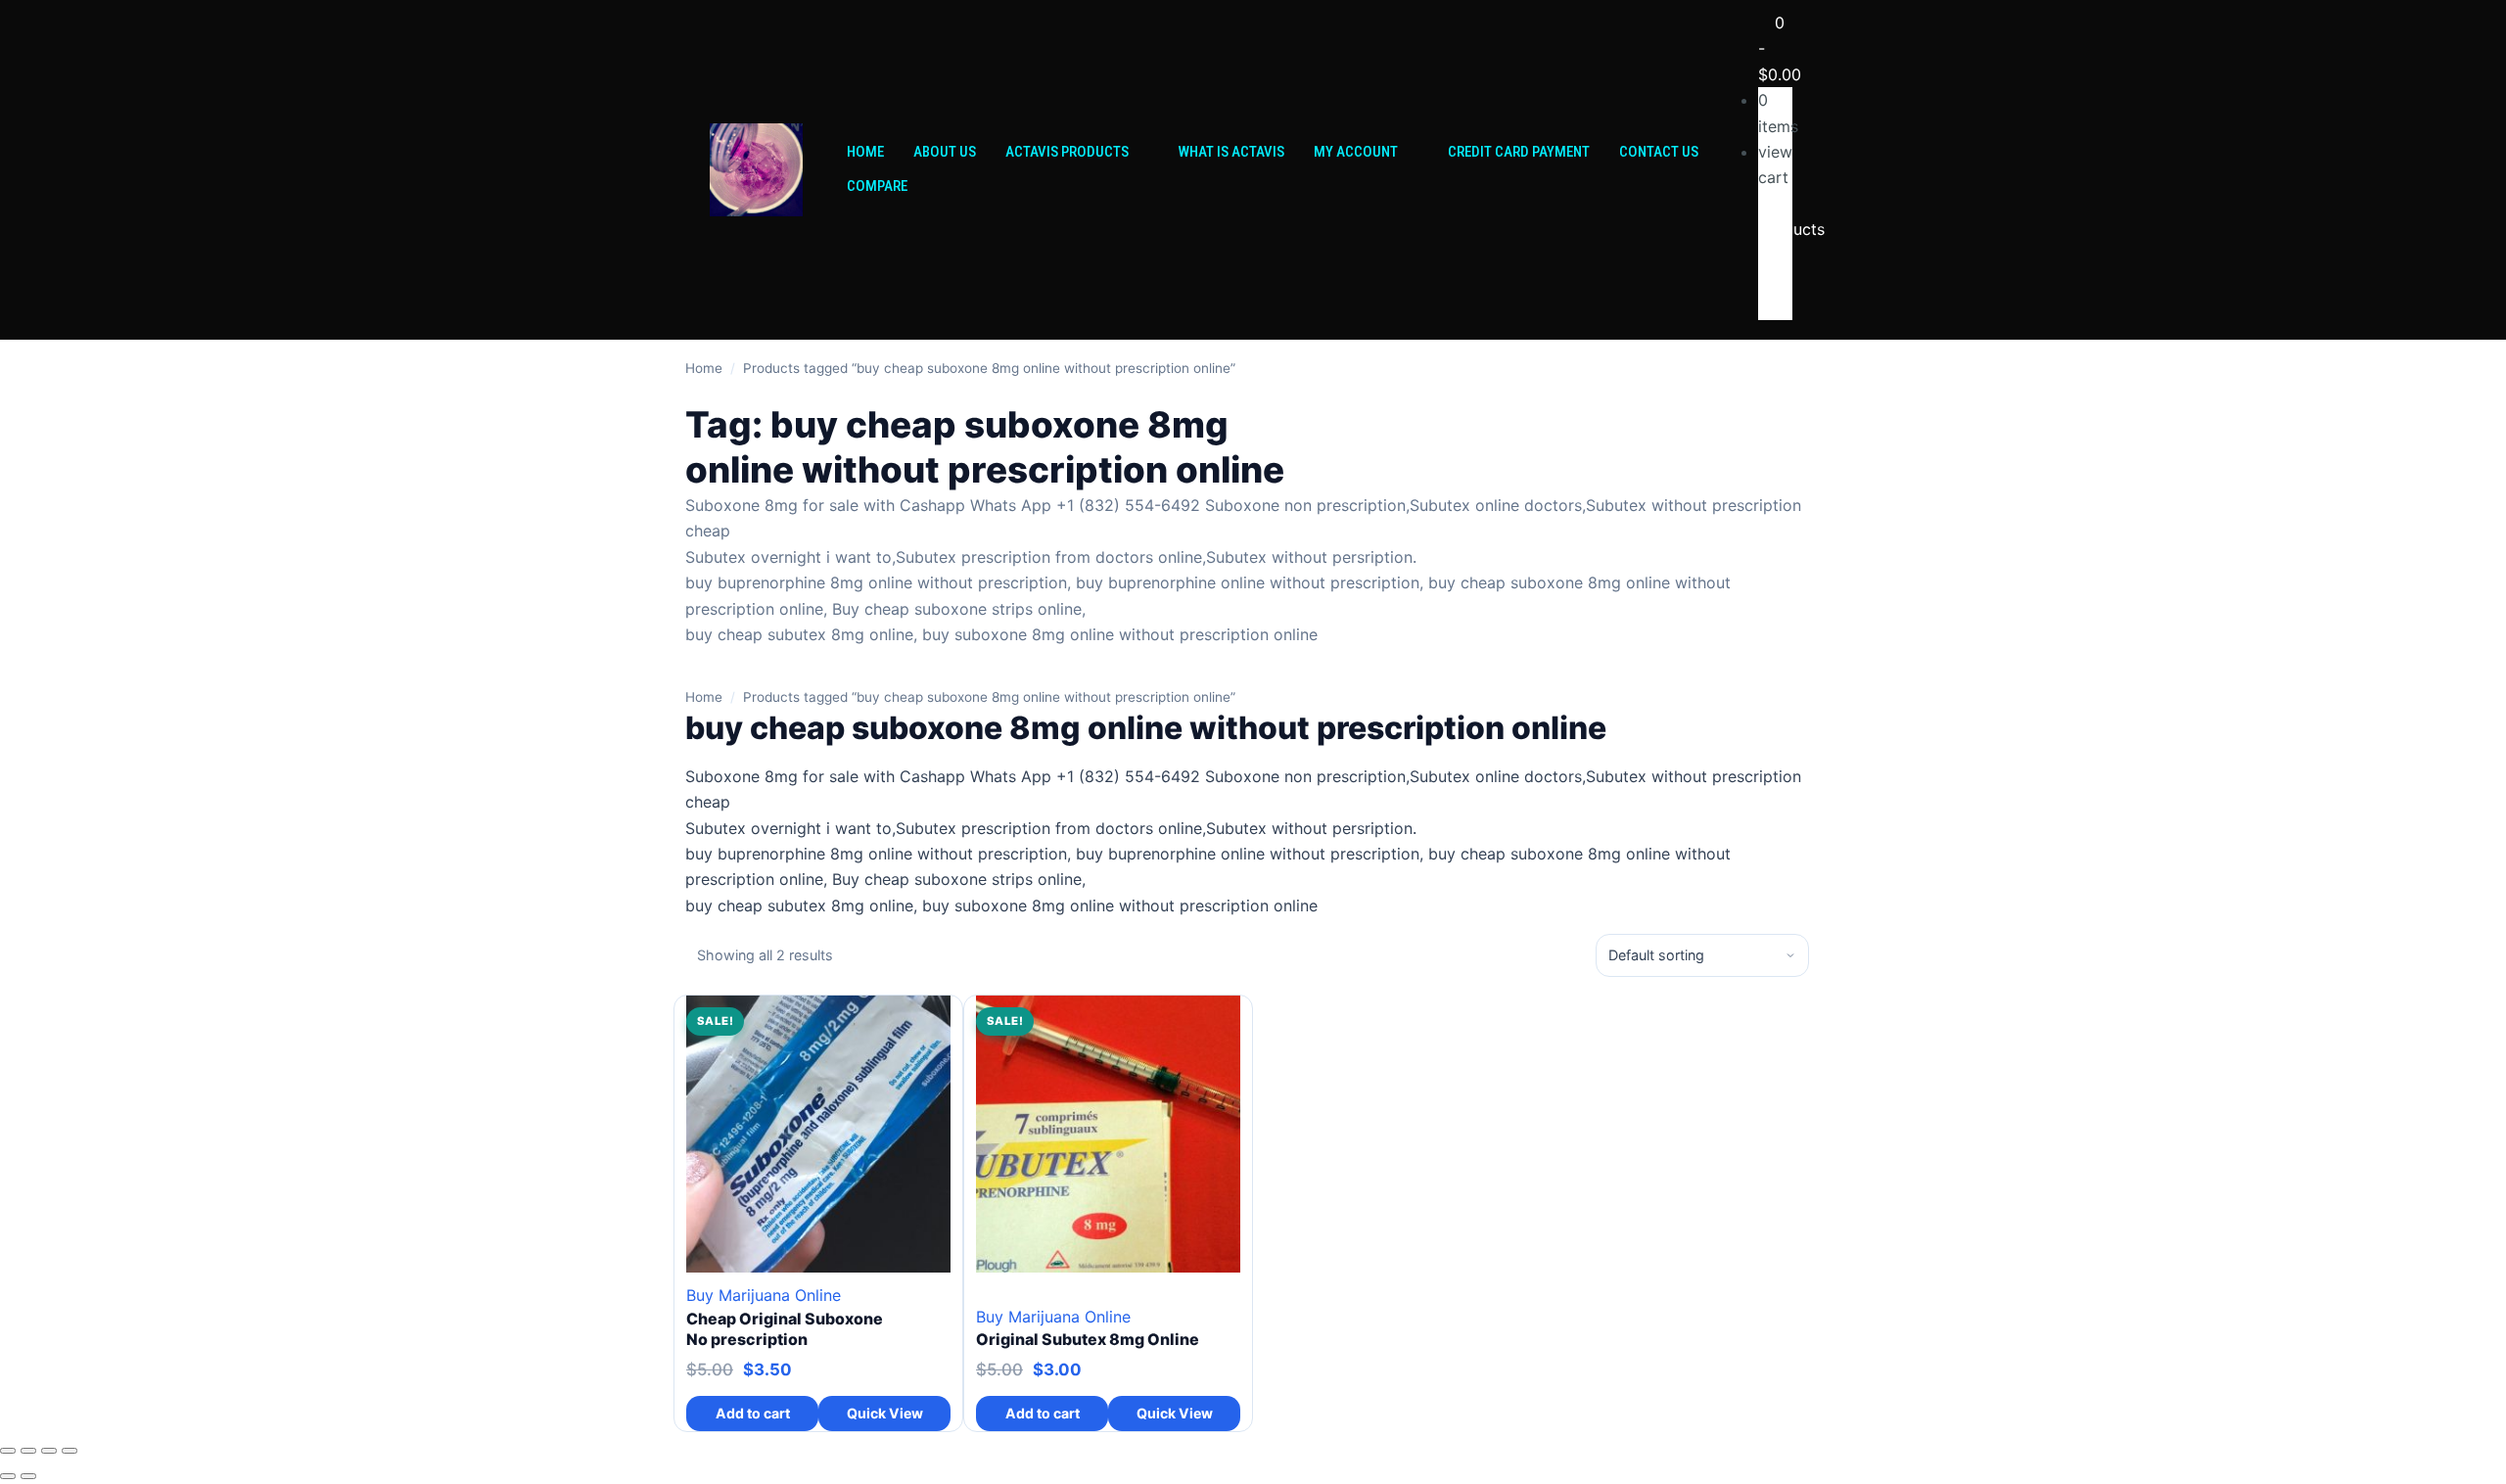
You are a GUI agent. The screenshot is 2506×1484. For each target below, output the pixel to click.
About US (945, 152)
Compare (877, 186)
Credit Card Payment (1519, 152)
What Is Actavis (1231, 152)
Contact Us (1659, 152)
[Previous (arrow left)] (8, 1476)
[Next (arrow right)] (28, 1476)
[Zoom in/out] (8, 1451)
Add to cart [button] (753, 1413)
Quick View (885, 1413)
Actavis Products (1067, 152)
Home (865, 152)
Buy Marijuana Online (764, 1295)
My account (1356, 152)
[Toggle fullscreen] (28, 1451)
